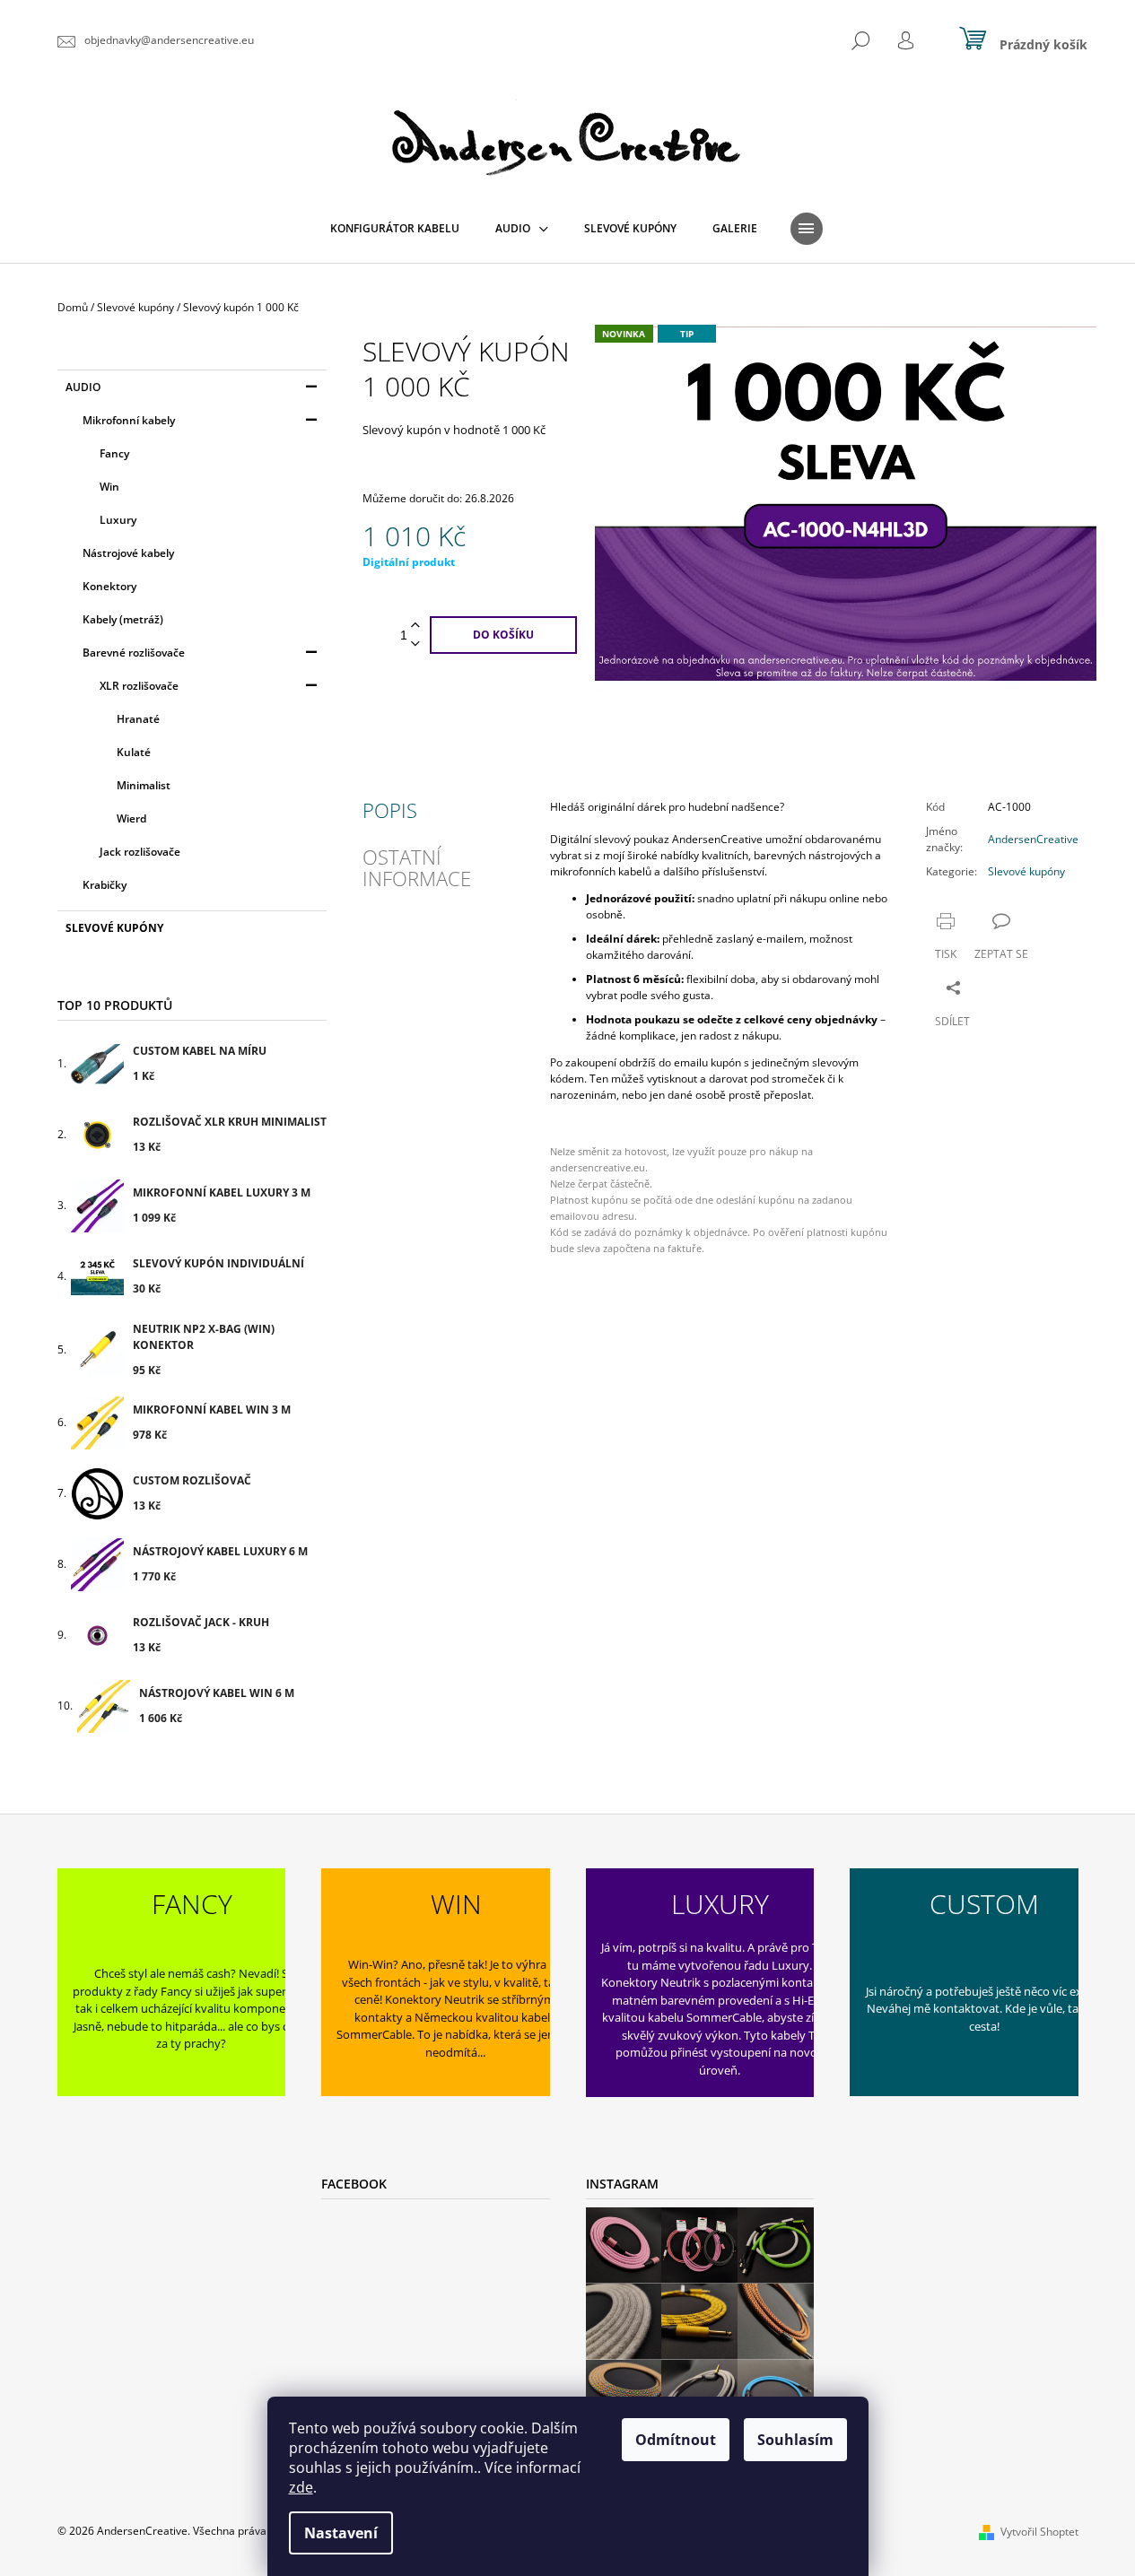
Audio (83, 387)
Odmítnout (676, 2440)
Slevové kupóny (114, 928)
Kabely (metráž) (123, 619)
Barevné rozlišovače (134, 653)
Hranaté (138, 719)
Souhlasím (795, 2440)
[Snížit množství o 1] (415, 644)
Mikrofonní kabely (129, 420)
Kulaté (134, 752)
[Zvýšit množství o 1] (415, 626)
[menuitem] (395, 229)
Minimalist (144, 785)
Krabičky (105, 885)
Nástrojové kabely (128, 553)
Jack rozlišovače (140, 852)
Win (109, 487)
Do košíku (503, 635)
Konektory (109, 586)
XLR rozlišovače (139, 686)
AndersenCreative (1033, 839)
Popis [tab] (390, 810)
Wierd (131, 818)
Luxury (118, 520)
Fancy (114, 453)
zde (301, 2487)
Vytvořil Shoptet (1039, 2532)
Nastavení (341, 2533)
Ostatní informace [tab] (417, 867)
